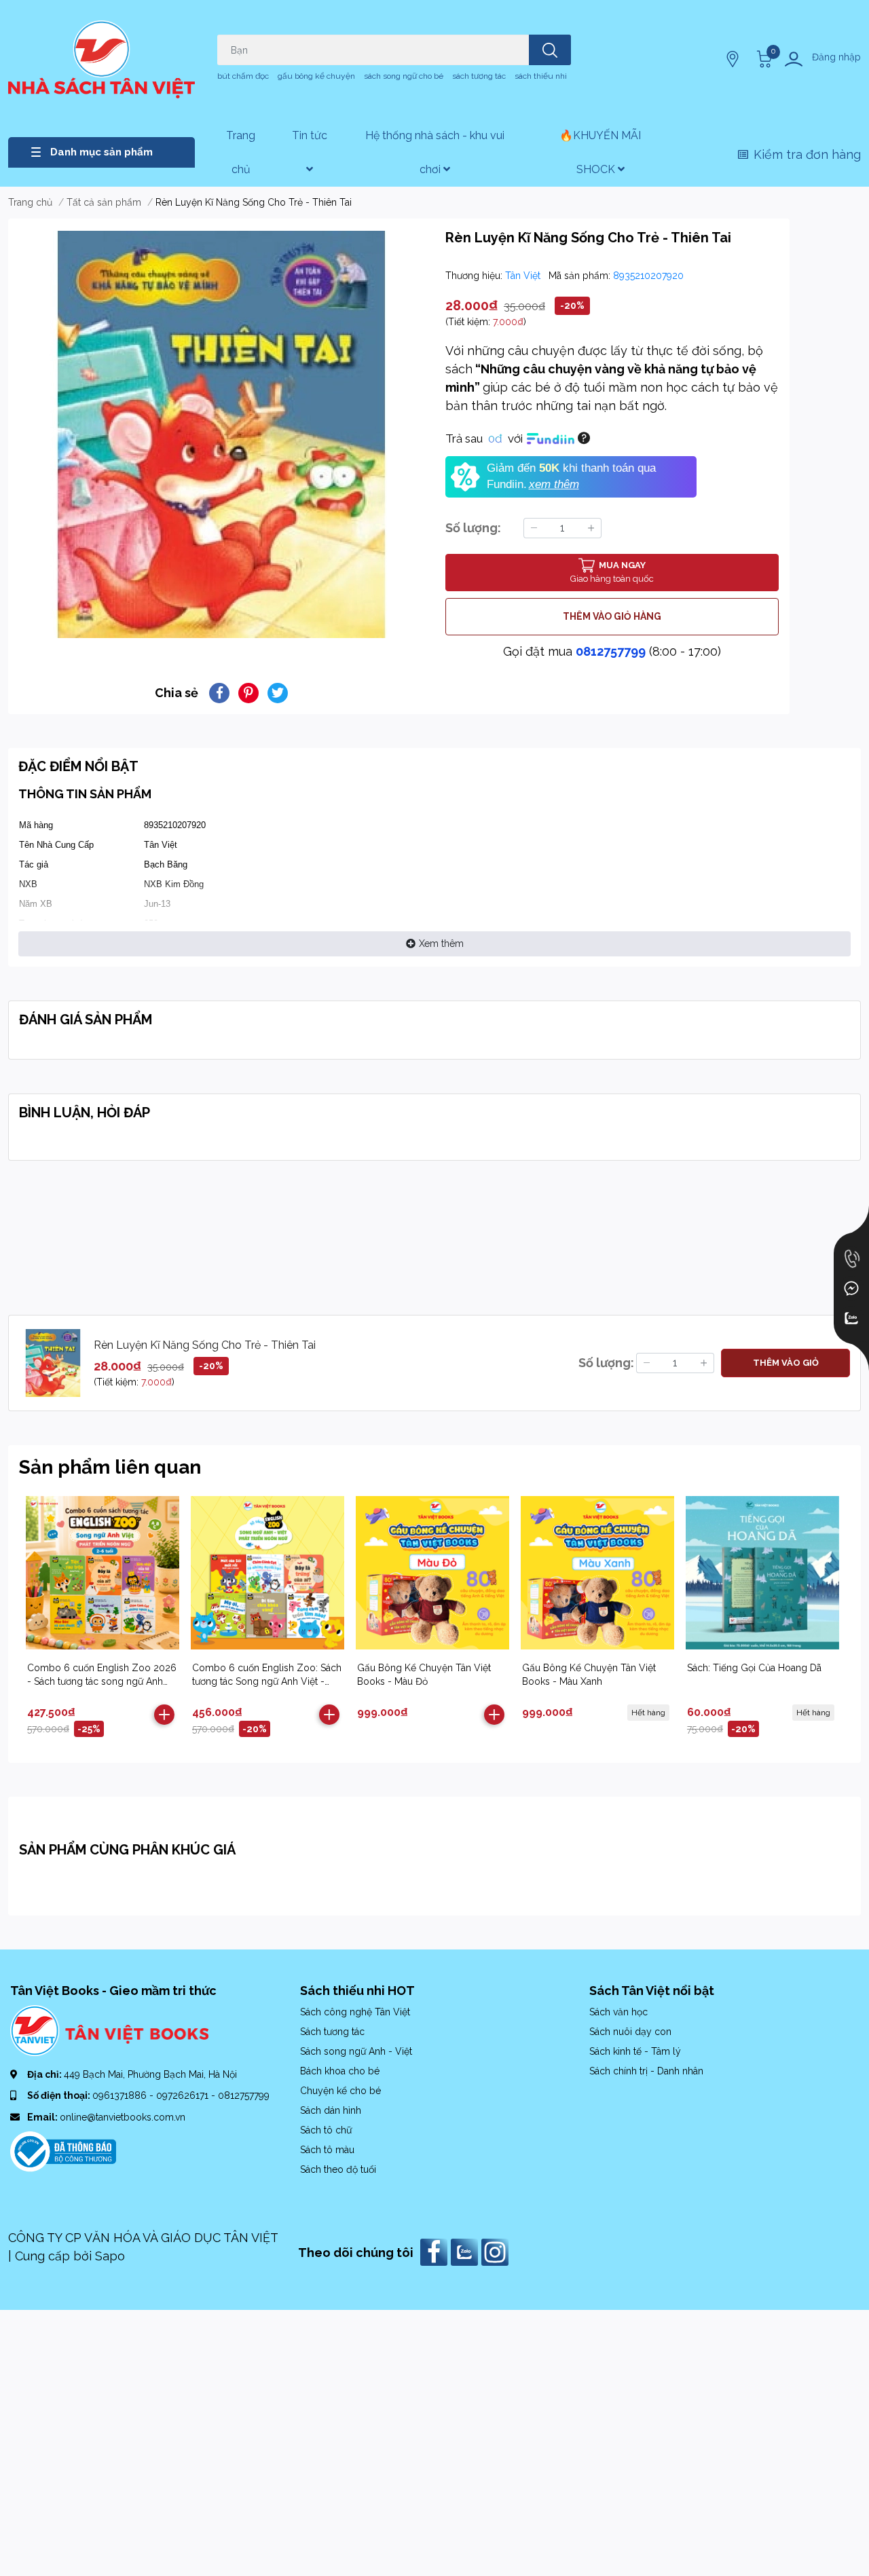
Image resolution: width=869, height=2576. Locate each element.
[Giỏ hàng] (762, 59)
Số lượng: (473, 528)
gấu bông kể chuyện (316, 76)
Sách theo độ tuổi (338, 2169)
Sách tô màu (327, 2150)
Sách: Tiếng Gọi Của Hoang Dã (754, 1668)
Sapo (110, 2256)
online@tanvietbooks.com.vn (123, 2117)
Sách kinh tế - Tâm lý (635, 2051)
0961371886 (121, 2095)
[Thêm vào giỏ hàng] (164, 1715)
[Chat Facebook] (851, 1288)
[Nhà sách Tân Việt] (101, 59)
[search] (550, 50)
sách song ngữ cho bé (404, 76)
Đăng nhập (836, 57)
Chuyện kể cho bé (340, 2091)
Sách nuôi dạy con (630, 2032)
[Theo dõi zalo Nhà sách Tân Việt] (466, 2251)
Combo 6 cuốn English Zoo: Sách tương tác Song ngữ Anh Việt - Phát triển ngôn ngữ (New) (267, 1681)
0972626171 (184, 2095)
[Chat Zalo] (851, 1318)
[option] (221, 434)
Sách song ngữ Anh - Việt (356, 2051)
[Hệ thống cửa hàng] (734, 59)
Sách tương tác (332, 2032)
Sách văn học (618, 2012)
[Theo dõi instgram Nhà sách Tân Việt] (497, 2251)
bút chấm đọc (243, 76)
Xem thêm (441, 944)
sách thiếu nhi (541, 76)
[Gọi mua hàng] (851, 1258)
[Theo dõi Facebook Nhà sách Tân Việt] (436, 2251)
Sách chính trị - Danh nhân (646, 2071)
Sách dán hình (331, 2110)
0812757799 (611, 651)
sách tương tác (479, 76)
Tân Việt (524, 276)
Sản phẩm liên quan (110, 1467)
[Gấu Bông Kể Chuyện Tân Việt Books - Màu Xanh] (597, 1573)
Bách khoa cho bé (340, 2071)
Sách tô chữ (326, 2130)
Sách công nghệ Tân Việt (355, 2012)
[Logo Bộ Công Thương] (63, 2150)
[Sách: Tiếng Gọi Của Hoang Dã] (762, 1573)
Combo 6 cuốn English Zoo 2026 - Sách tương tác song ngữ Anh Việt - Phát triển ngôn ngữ (102, 1681)
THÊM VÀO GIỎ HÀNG (612, 616)
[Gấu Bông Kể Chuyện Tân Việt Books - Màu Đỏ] (432, 1573)
